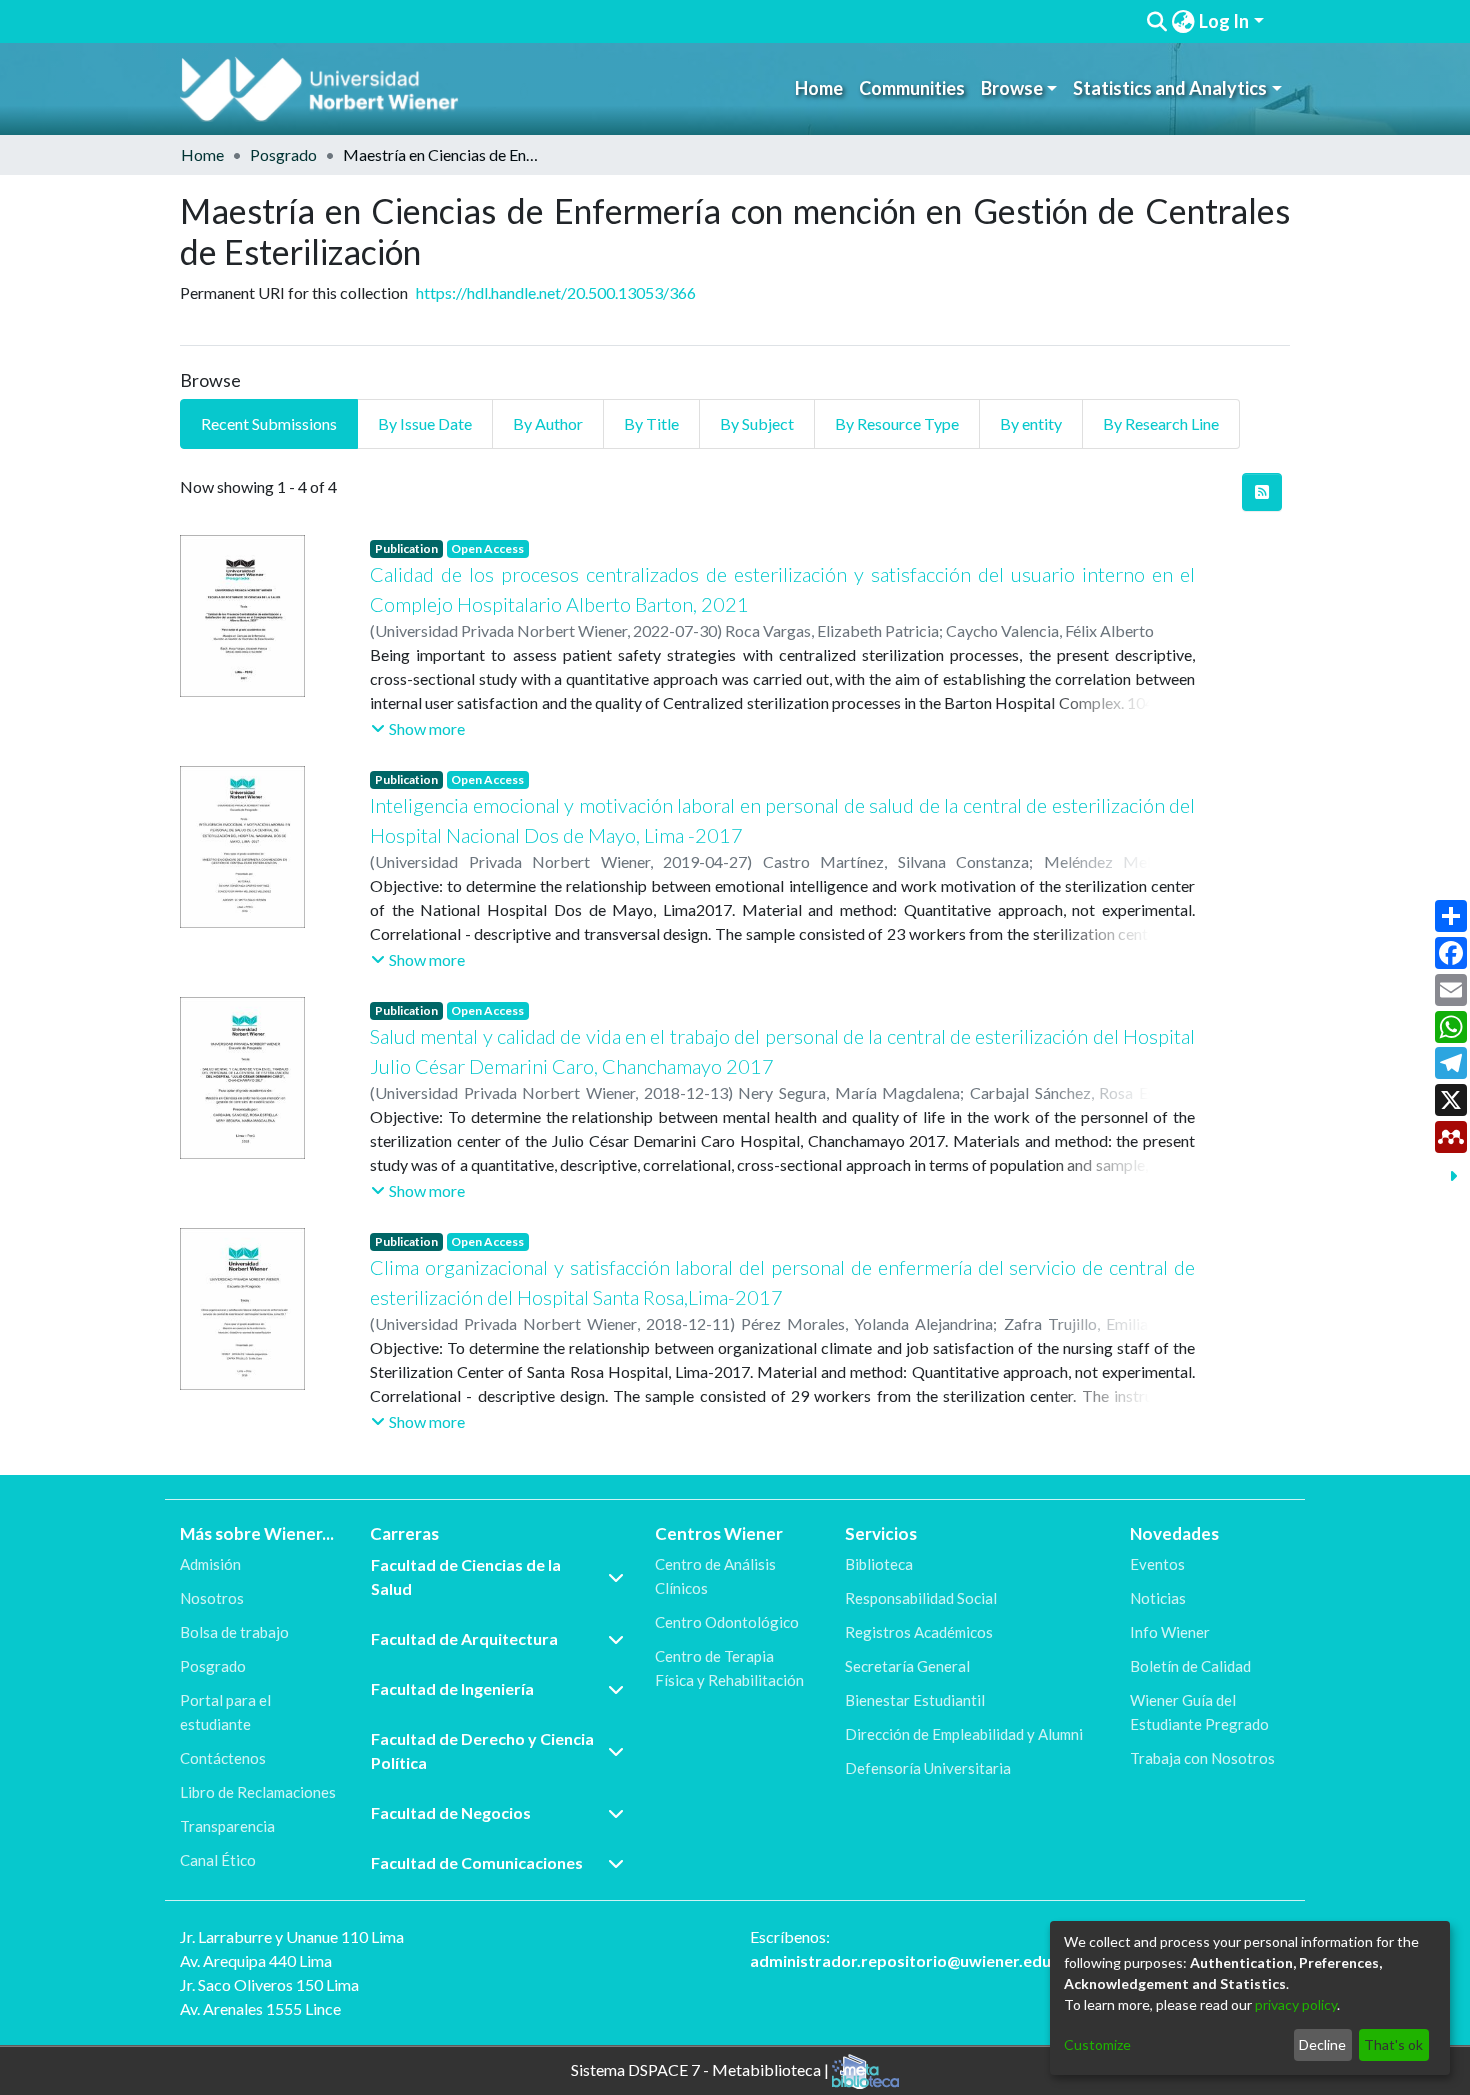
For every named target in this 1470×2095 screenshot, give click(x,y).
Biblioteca (879, 1564)
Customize (1097, 2044)
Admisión (210, 1564)
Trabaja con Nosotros (1202, 1758)
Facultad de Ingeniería (452, 1688)
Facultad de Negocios (451, 1812)
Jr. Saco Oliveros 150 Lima (269, 1984)
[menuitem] (1183, 21)
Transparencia (227, 1826)
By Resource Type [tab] (897, 423)
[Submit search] (1156, 22)
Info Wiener (1170, 1632)
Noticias (1158, 1598)
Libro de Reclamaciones (258, 1792)
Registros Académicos (919, 1632)
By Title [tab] (651, 423)
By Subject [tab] (757, 423)
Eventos (1157, 1564)
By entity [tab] (1031, 423)
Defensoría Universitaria (928, 1768)
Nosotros (212, 1598)
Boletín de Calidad (1190, 1666)
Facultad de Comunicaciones (477, 1862)
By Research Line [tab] (1161, 423)
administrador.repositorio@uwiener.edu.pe (912, 1960)
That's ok (1393, 2044)
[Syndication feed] (1262, 492)
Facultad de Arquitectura (464, 1638)
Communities (912, 88)
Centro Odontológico (727, 1622)
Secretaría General (907, 1666)
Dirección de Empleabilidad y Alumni (964, 1734)
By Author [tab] (548, 423)
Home (819, 88)
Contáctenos (223, 1758)
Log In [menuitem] (1224, 21)
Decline (1322, 2044)
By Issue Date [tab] (425, 423)
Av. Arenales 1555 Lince (260, 2008)
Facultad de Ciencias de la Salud (466, 1576)
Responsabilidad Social (921, 1598)
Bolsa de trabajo (234, 1632)
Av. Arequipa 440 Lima (256, 1960)
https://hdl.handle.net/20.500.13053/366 (556, 292)
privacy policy (1296, 2004)
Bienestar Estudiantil (915, 1700)
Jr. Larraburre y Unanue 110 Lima (292, 1936)
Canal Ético (218, 1860)
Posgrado (283, 154)
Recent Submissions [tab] (269, 423)
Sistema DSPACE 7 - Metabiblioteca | (701, 2068)
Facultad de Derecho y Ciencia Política (482, 1750)
